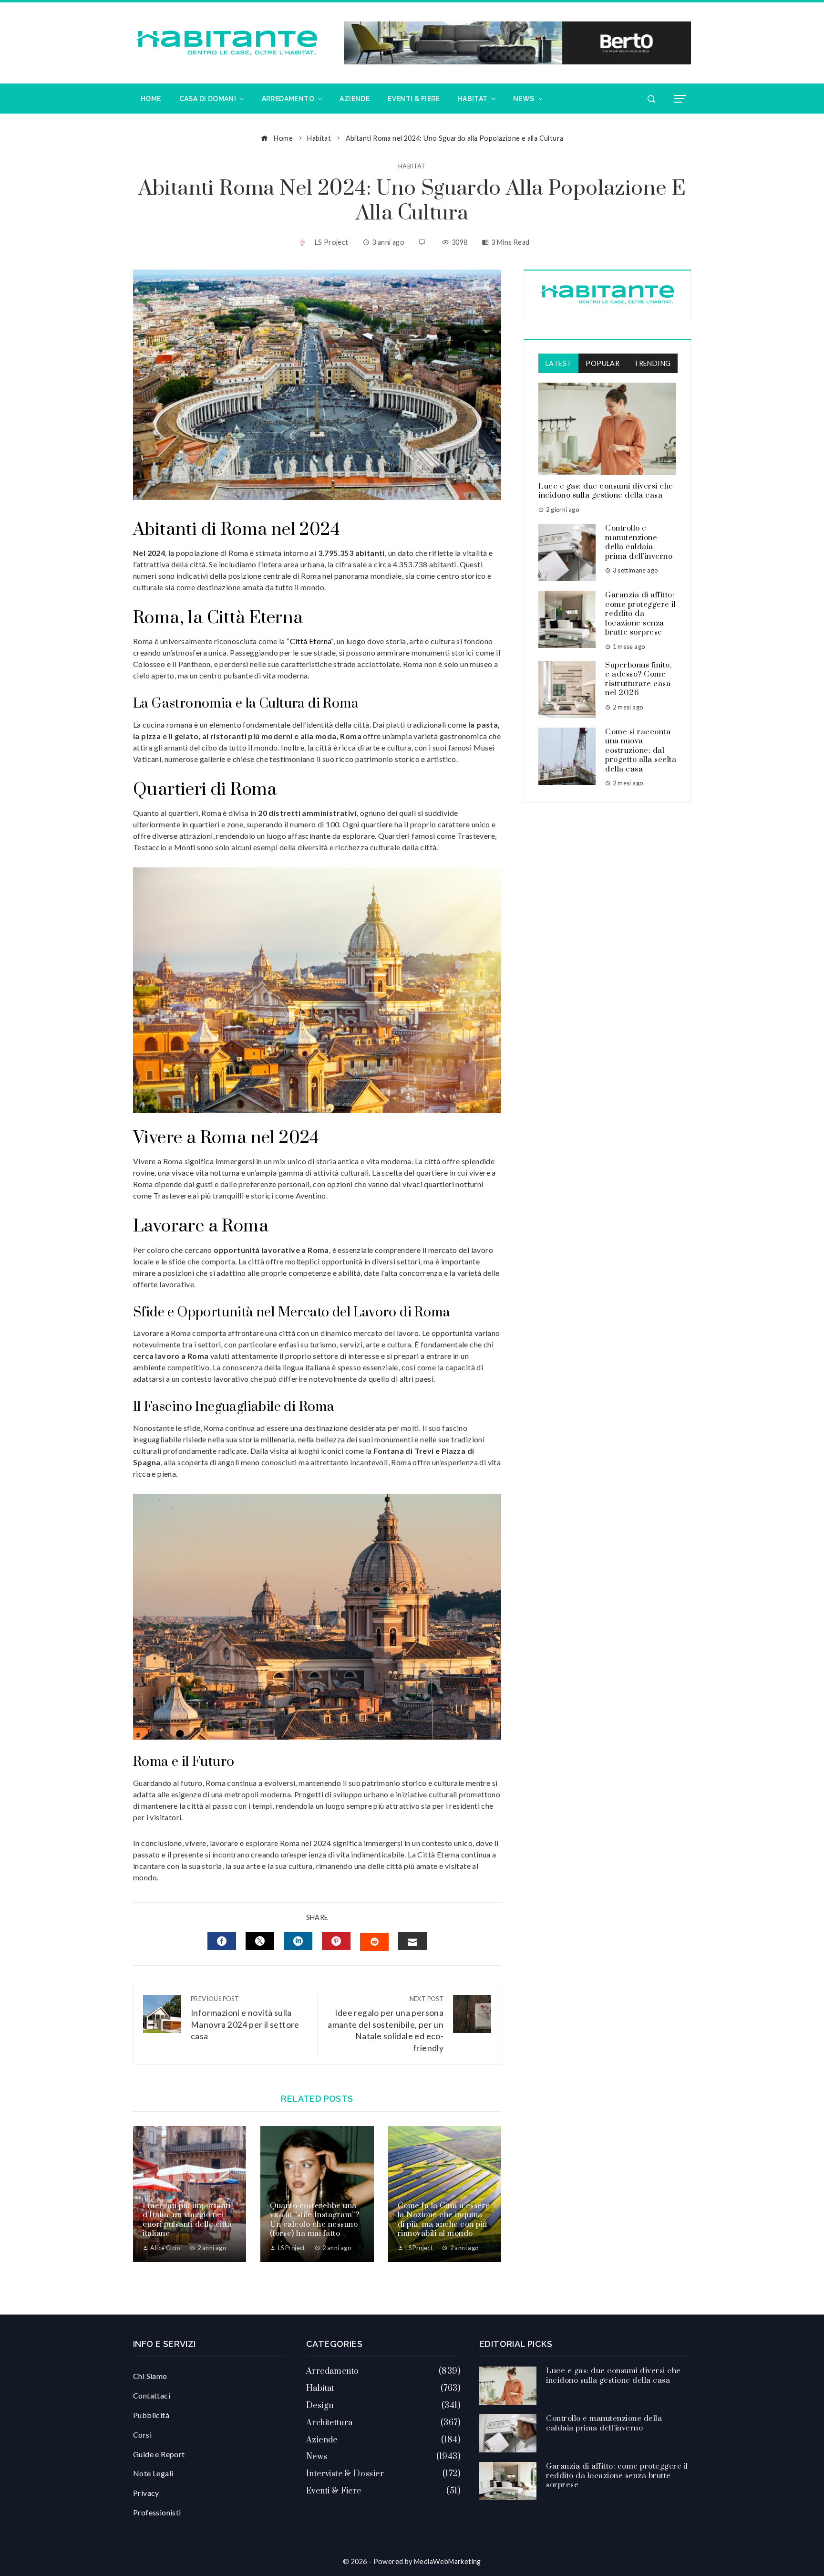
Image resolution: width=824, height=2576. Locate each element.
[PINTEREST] (336, 1941)
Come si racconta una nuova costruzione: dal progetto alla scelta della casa (641, 751)
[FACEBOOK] (222, 1941)
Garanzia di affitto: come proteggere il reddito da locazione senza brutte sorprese (640, 614)
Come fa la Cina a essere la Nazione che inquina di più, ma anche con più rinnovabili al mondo (444, 2220)
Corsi (142, 2435)
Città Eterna (311, 641)
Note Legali (153, 2473)
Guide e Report (159, 2454)
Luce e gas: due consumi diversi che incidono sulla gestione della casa (606, 491)
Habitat (412, 166)
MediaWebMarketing (448, 2561)
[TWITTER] (260, 1941)
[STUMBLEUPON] (374, 1942)
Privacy (146, 2493)
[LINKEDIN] (298, 1941)
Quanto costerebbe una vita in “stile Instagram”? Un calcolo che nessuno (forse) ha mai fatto (314, 2220)
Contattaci (152, 2395)
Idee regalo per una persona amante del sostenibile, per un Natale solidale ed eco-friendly (386, 2024)
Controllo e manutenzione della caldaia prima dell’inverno (639, 542)
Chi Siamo (150, 2376)
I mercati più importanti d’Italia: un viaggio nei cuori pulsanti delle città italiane (187, 2220)
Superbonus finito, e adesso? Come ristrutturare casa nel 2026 (638, 679)
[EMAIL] (412, 1941)
